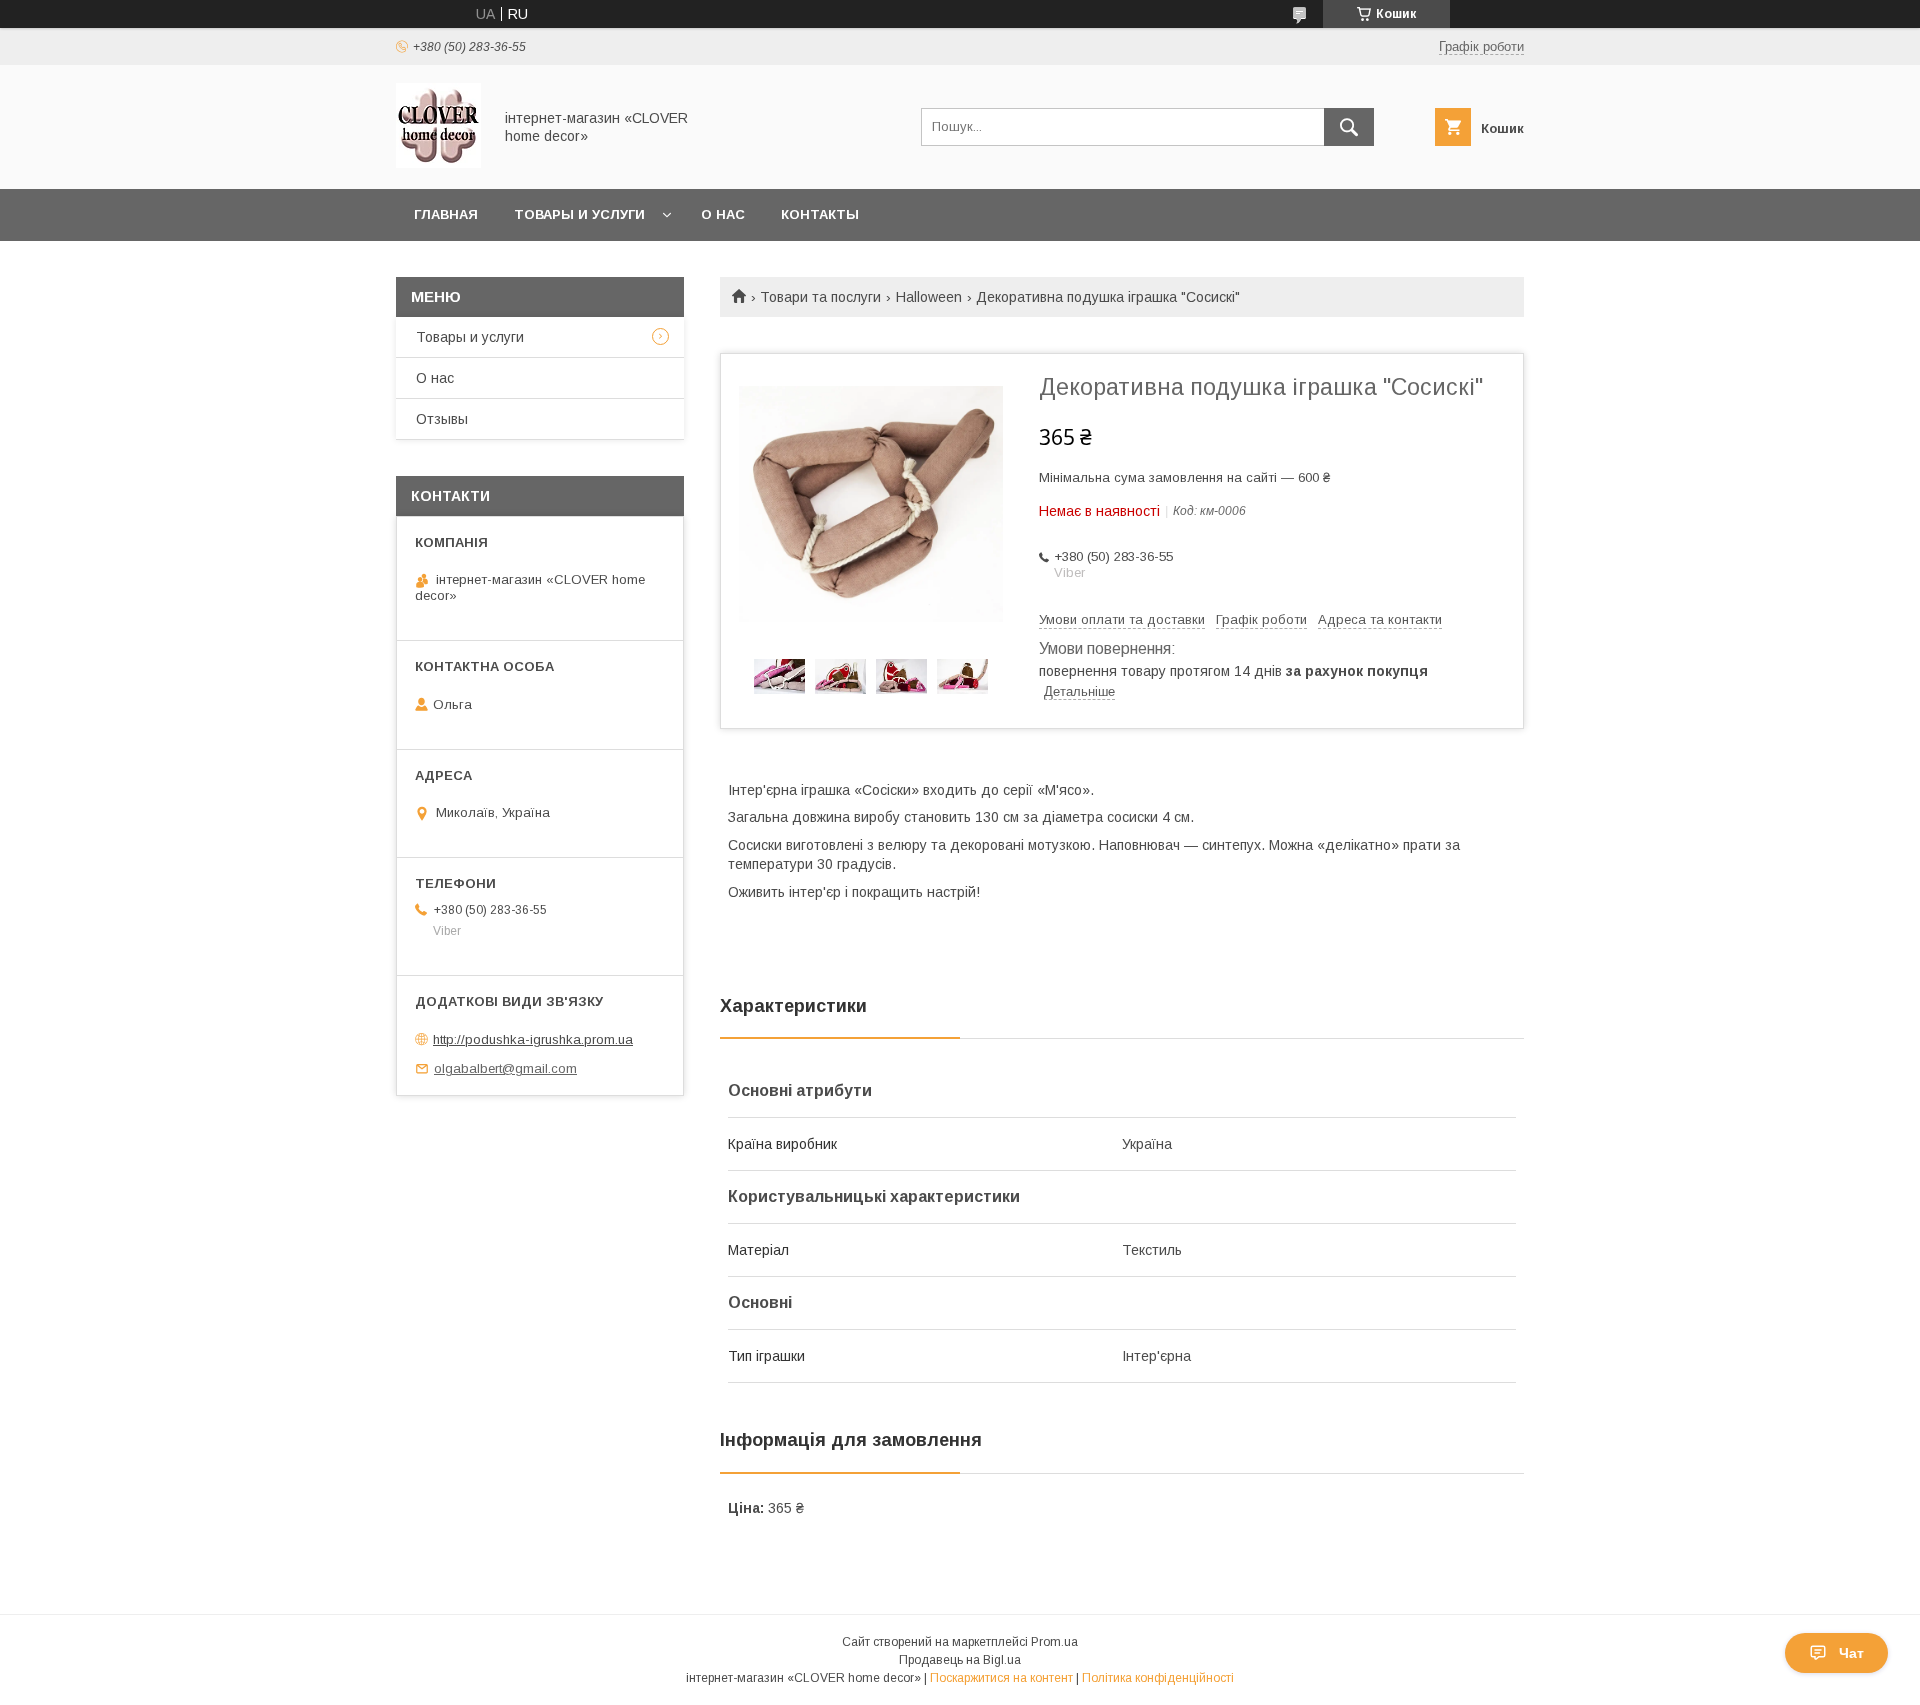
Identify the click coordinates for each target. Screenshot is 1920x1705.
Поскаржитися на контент (1001, 1678)
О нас (723, 214)
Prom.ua (1054, 1642)
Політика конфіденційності (1158, 1678)
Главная (446, 214)
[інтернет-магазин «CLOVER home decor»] (438, 163)
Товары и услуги (579, 214)
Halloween (929, 297)
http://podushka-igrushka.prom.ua (533, 1039)
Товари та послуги (820, 297)
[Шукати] (1349, 127)
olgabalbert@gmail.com (505, 1068)
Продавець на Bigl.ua (960, 1660)
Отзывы (442, 419)
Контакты (820, 214)
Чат (1851, 1653)
